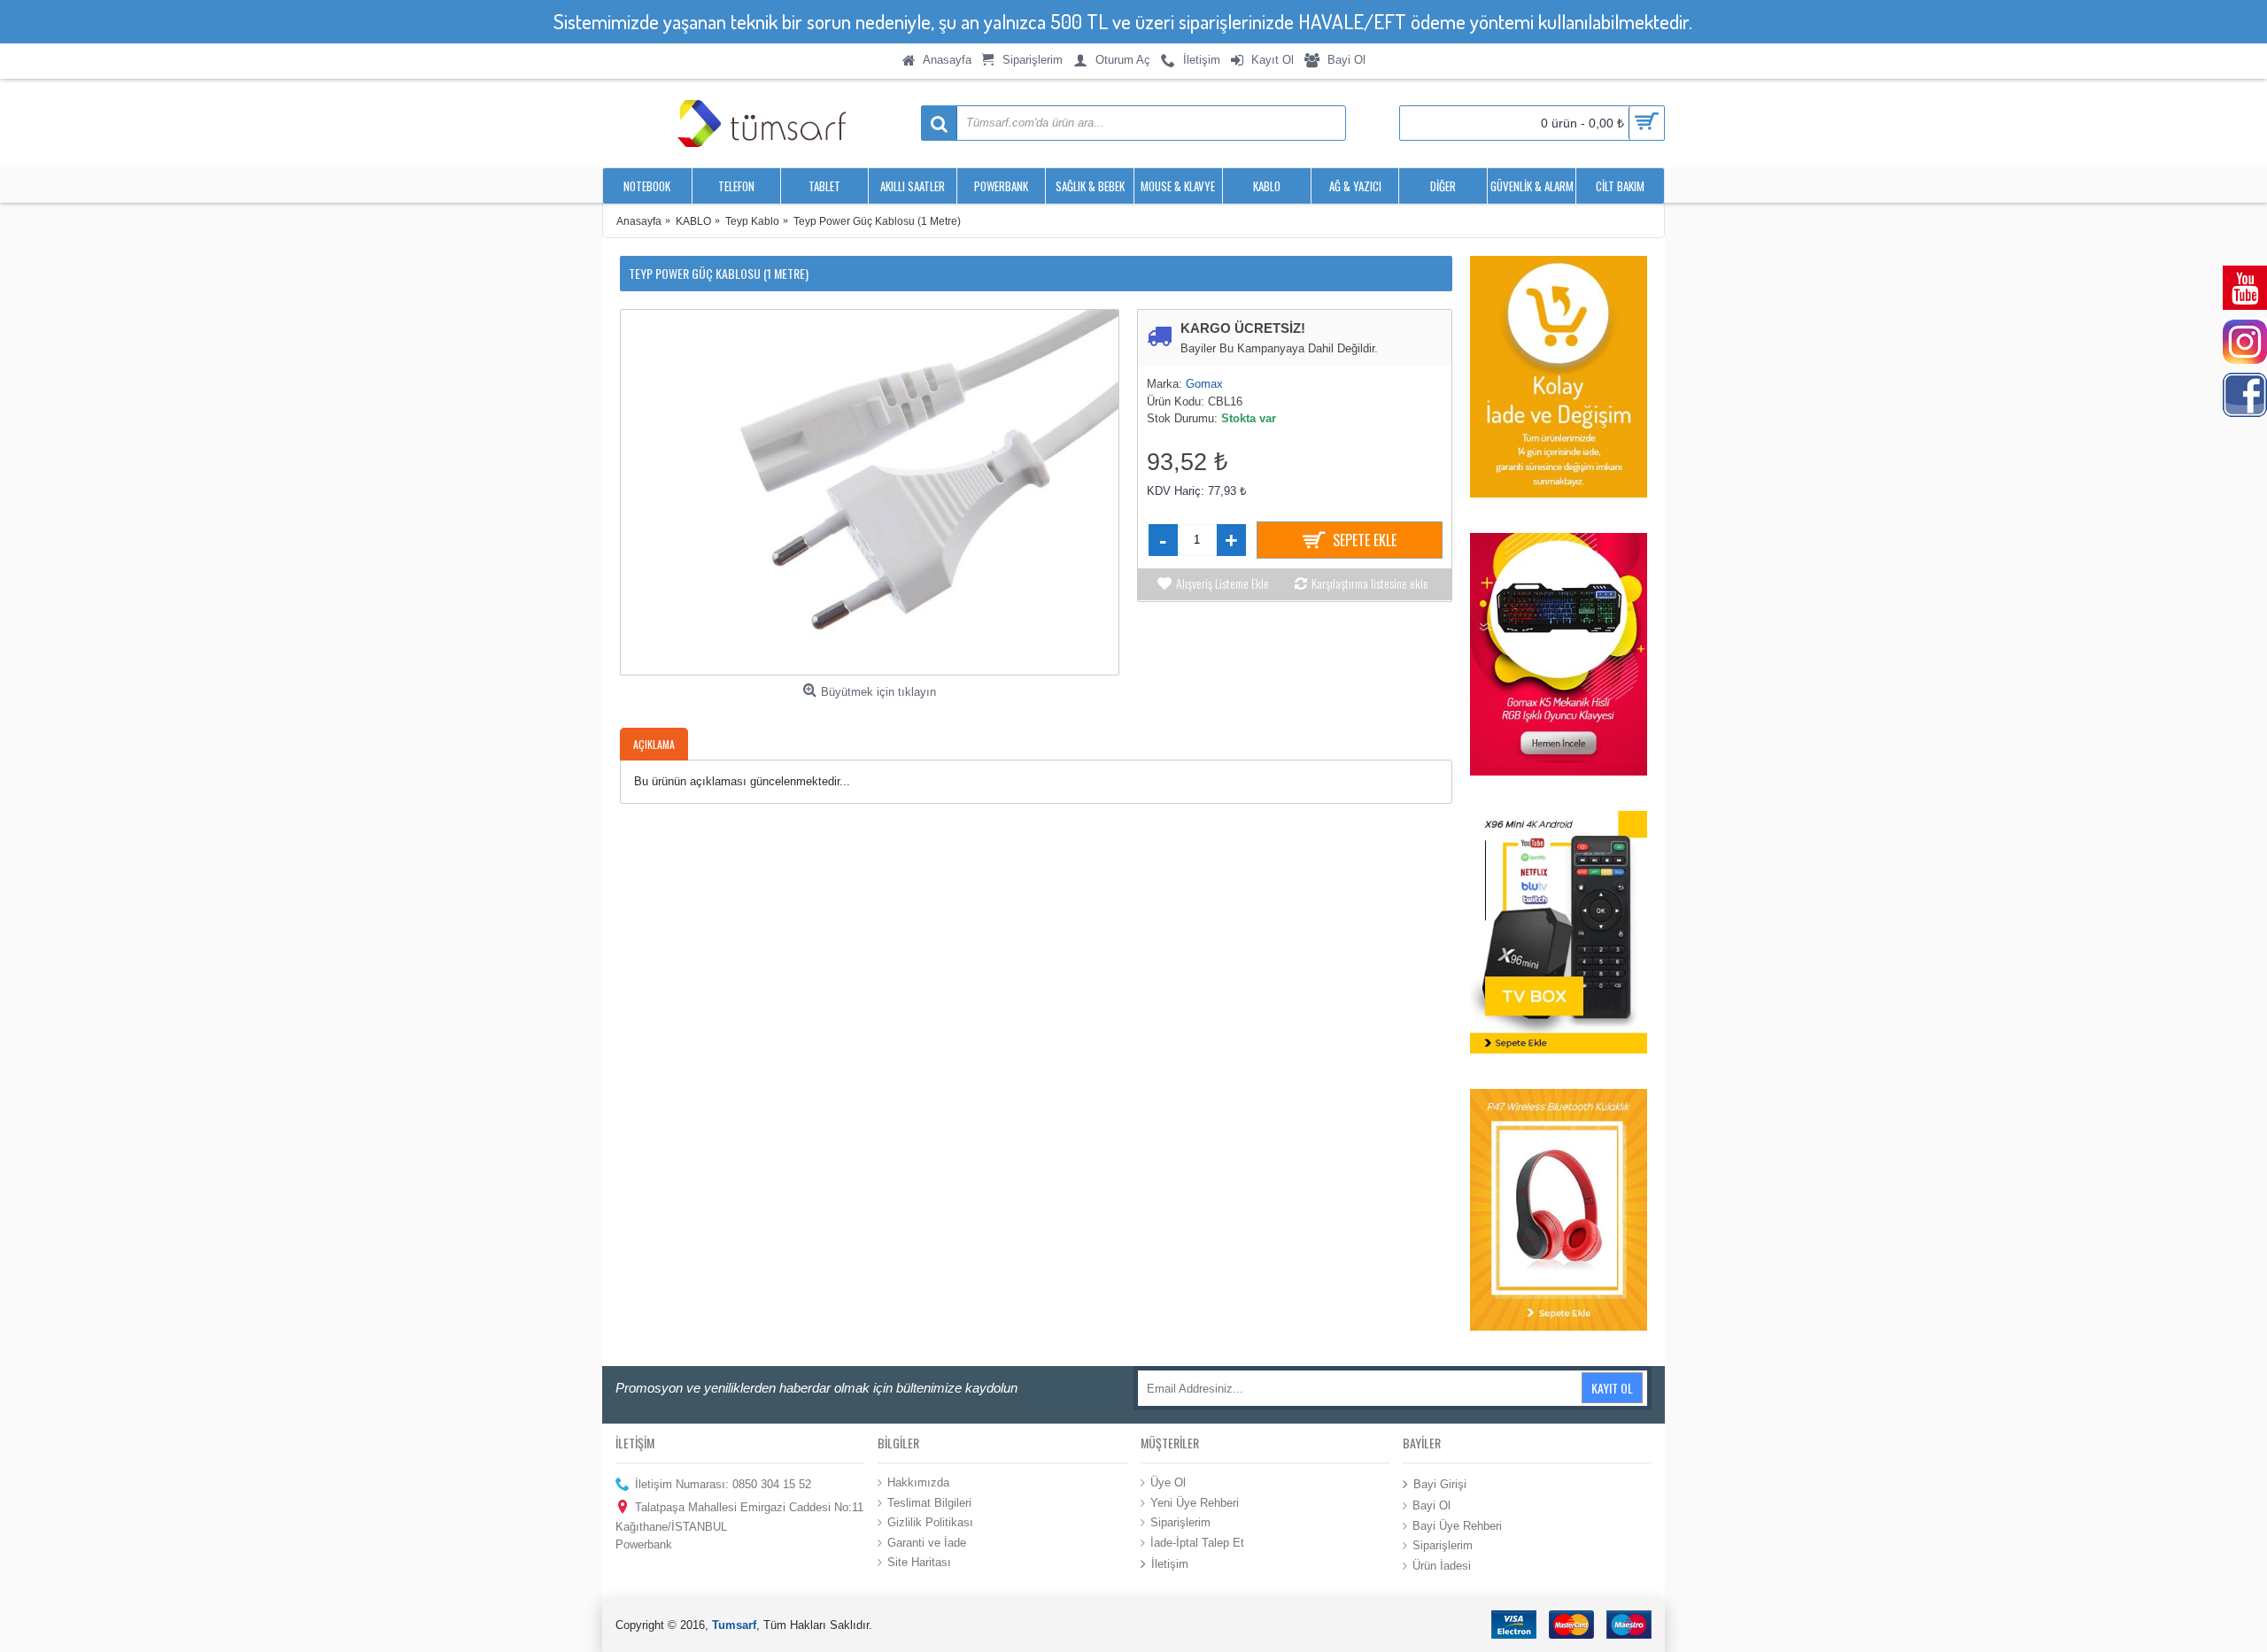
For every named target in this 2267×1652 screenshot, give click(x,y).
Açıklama (654, 744)
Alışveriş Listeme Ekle (1222, 583)
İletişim (1170, 1564)
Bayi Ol (1431, 1505)
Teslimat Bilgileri (929, 1502)
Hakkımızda (918, 1482)
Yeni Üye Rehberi (1195, 1502)
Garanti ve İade (927, 1542)
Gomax (1204, 384)
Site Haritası (919, 1562)
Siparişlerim (1180, 1522)
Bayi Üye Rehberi (1457, 1526)
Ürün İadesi (1442, 1566)
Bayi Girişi (1440, 1484)
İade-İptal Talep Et (1197, 1542)
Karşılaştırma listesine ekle (1370, 583)
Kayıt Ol (1612, 1388)
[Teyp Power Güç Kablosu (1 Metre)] (870, 492)
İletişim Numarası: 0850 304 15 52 (723, 1484)
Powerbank (644, 1544)
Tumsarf (734, 1625)
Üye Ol (1168, 1482)
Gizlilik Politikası (930, 1522)
